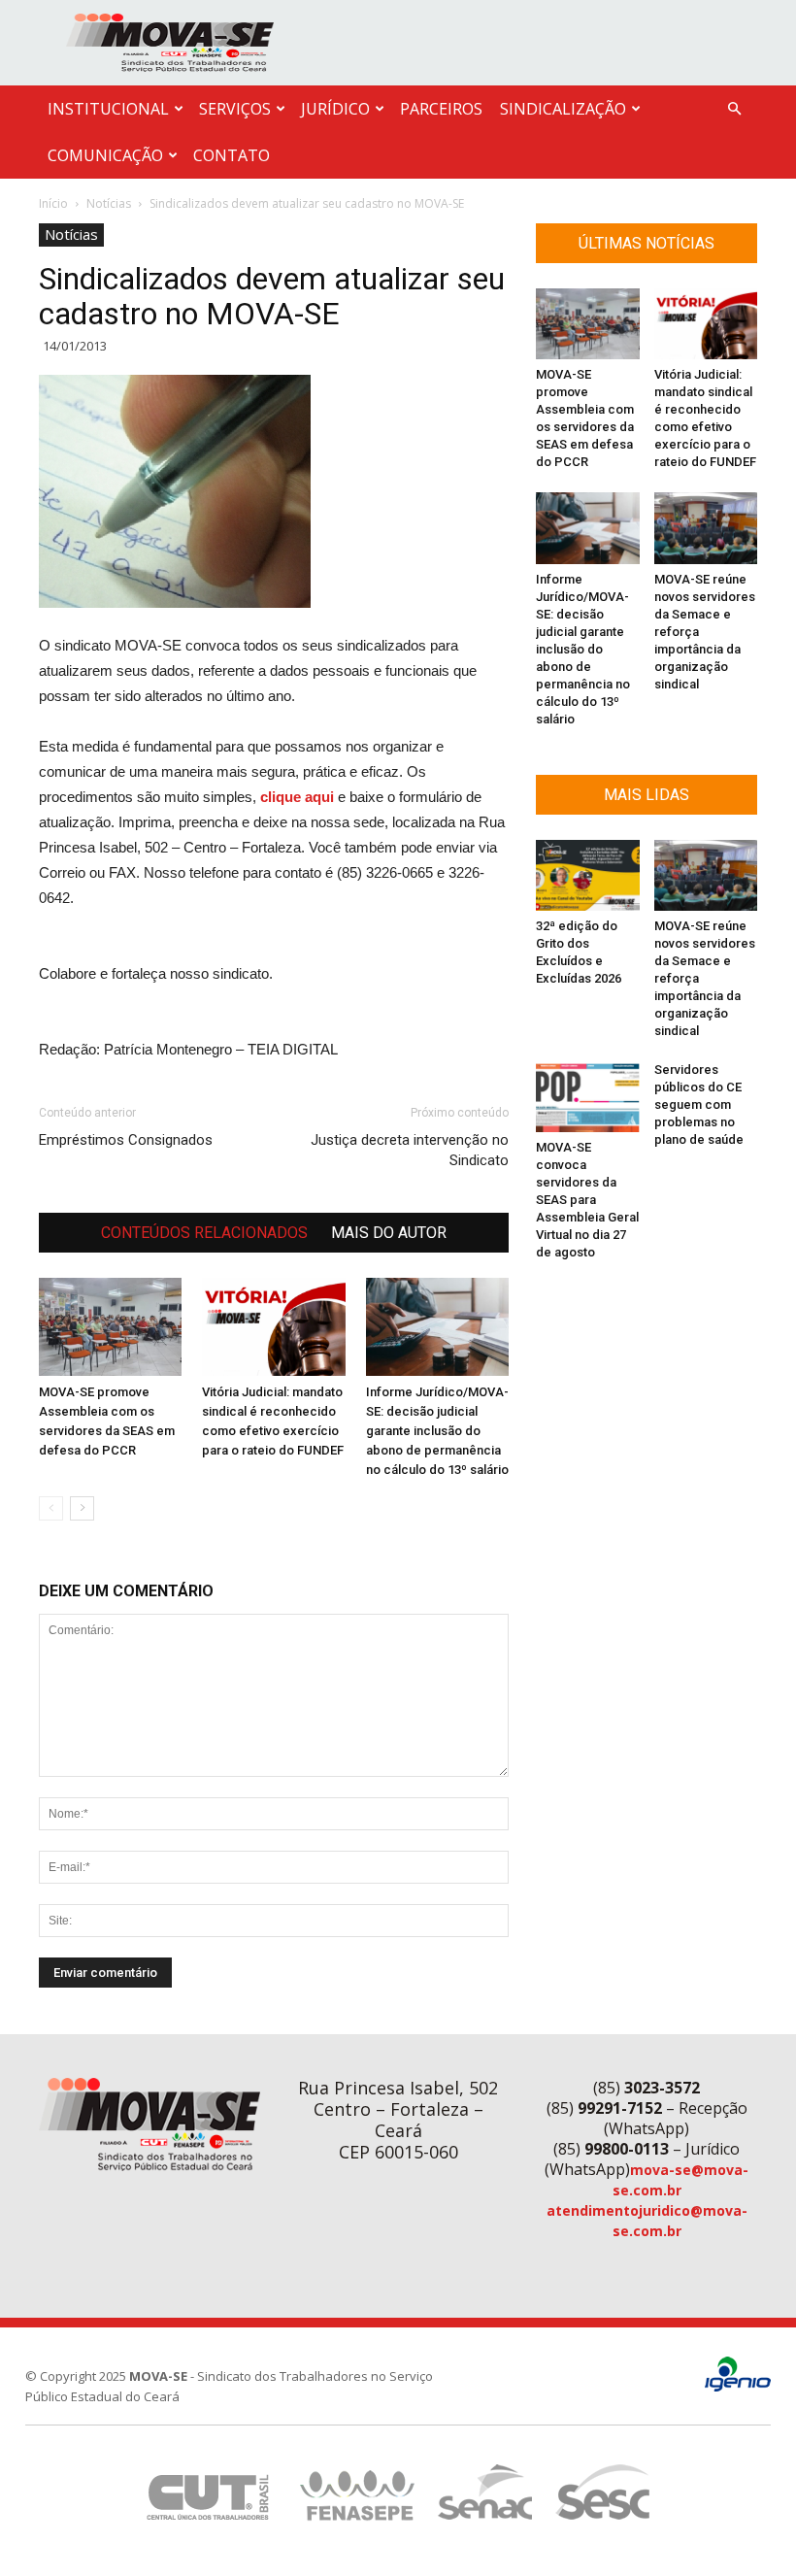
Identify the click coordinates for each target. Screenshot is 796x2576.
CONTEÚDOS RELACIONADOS (204, 1233)
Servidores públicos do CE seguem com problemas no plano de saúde (699, 1104)
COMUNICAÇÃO (105, 155)
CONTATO (232, 155)
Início (53, 203)
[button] (734, 109)
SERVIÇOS (235, 109)
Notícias (109, 203)
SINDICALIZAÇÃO (563, 109)
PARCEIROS (441, 109)
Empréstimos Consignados (126, 1140)
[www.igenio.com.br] (738, 2387)
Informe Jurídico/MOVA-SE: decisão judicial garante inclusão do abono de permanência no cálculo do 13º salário (437, 1431)
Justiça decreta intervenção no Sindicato (410, 1150)
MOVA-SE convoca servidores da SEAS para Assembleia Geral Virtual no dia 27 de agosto (587, 1200)
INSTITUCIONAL (108, 109)
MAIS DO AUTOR (389, 1233)
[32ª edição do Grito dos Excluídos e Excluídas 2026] (588, 875)
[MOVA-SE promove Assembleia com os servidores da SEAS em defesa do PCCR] (110, 1327)
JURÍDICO (335, 109)
